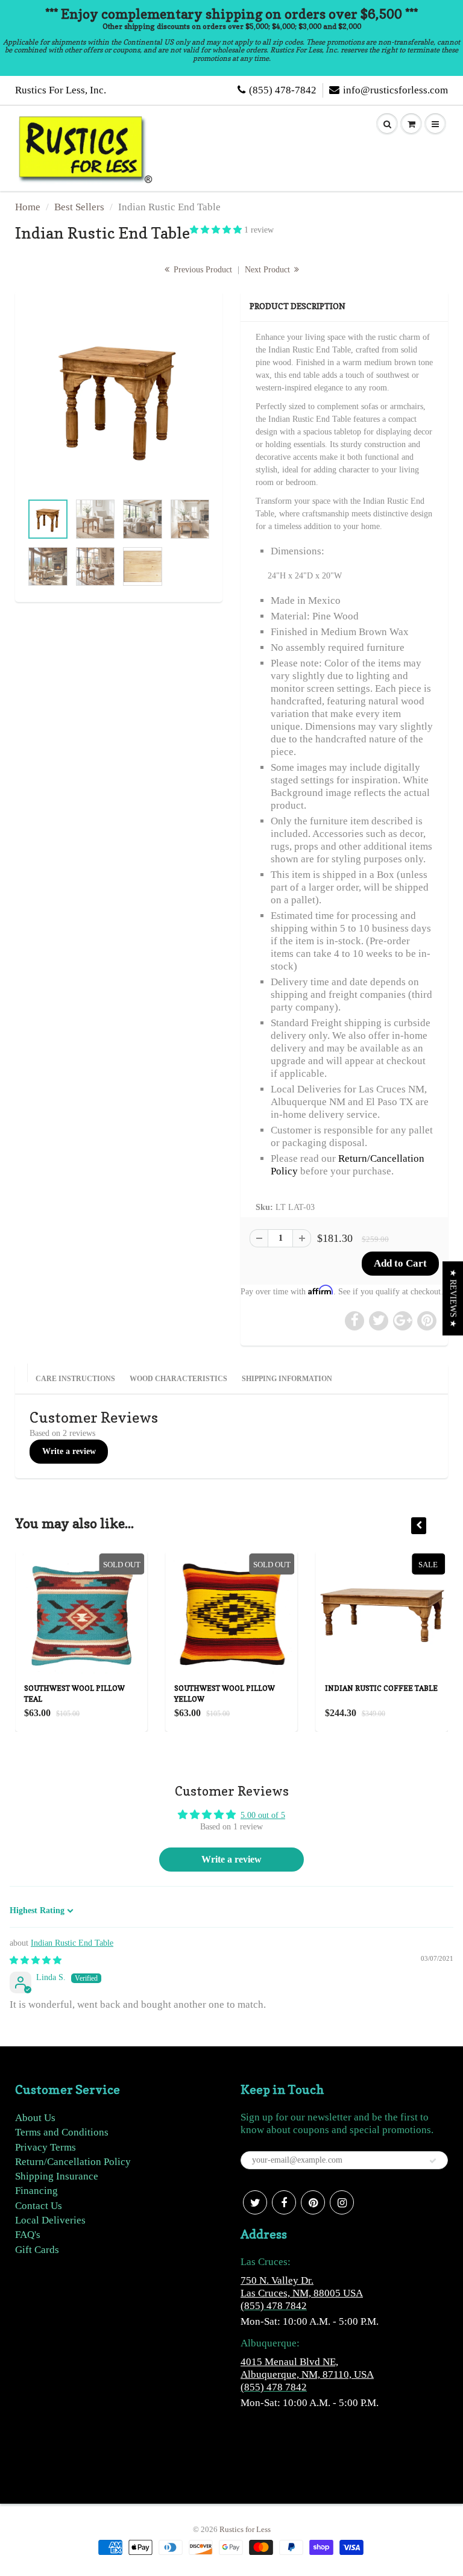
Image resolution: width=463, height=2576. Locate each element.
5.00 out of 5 (263, 1815)
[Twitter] (255, 2202)
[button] (217, 230)
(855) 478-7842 (283, 90)
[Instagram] (342, 2202)
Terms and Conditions (62, 2132)
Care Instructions (75, 1379)
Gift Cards (37, 2250)
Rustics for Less (245, 2529)
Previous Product (202, 270)
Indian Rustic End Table (72, 1943)
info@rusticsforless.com (395, 90)
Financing (36, 2191)
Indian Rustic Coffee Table (381, 1688)
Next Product (269, 270)
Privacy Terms (46, 2147)
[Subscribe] (433, 2161)
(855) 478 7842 (274, 2306)
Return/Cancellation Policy (73, 2162)
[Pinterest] (313, 2202)
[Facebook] (284, 2202)
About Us (35, 2118)
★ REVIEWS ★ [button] (453, 1298)
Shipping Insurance (57, 2176)
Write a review (69, 1451)
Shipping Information (287, 1379)
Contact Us (39, 2206)
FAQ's (28, 2235)
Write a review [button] (231, 1859)
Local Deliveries (50, 2220)
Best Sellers (79, 207)
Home (28, 207)
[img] (36, 1960)
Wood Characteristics (178, 1379)
